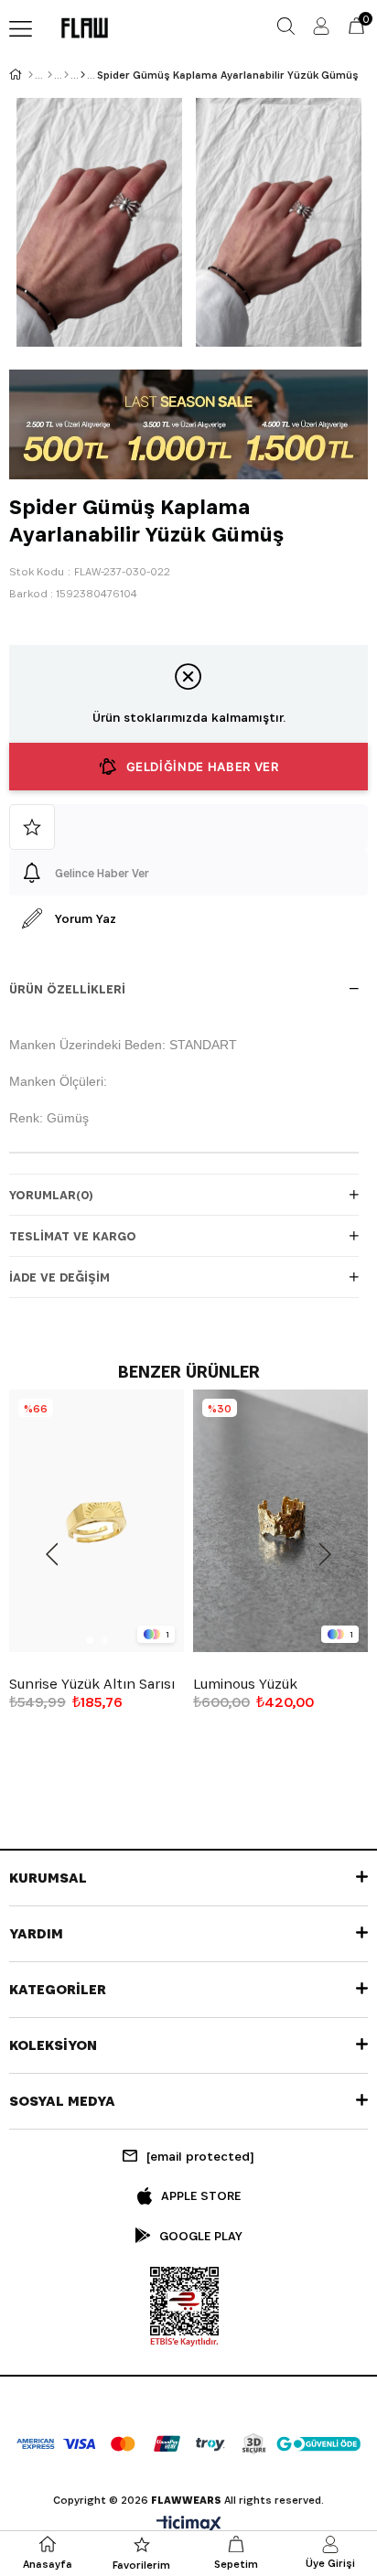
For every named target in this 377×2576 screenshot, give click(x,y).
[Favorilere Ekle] (188, 827)
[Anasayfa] (31, 75)
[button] (90, 1640)
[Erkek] (50, 75)
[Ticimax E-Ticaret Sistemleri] (189, 2525)
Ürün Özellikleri (67, 989)
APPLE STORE (201, 2195)
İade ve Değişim (59, 1277)
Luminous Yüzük (245, 1684)
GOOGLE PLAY (201, 2236)
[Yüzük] (83, 75)
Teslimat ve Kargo (73, 1236)
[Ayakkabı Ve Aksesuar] (66, 75)
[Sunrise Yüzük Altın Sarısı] (97, 1521)
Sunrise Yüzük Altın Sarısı (92, 1684)
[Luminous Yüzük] (280, 1521)
